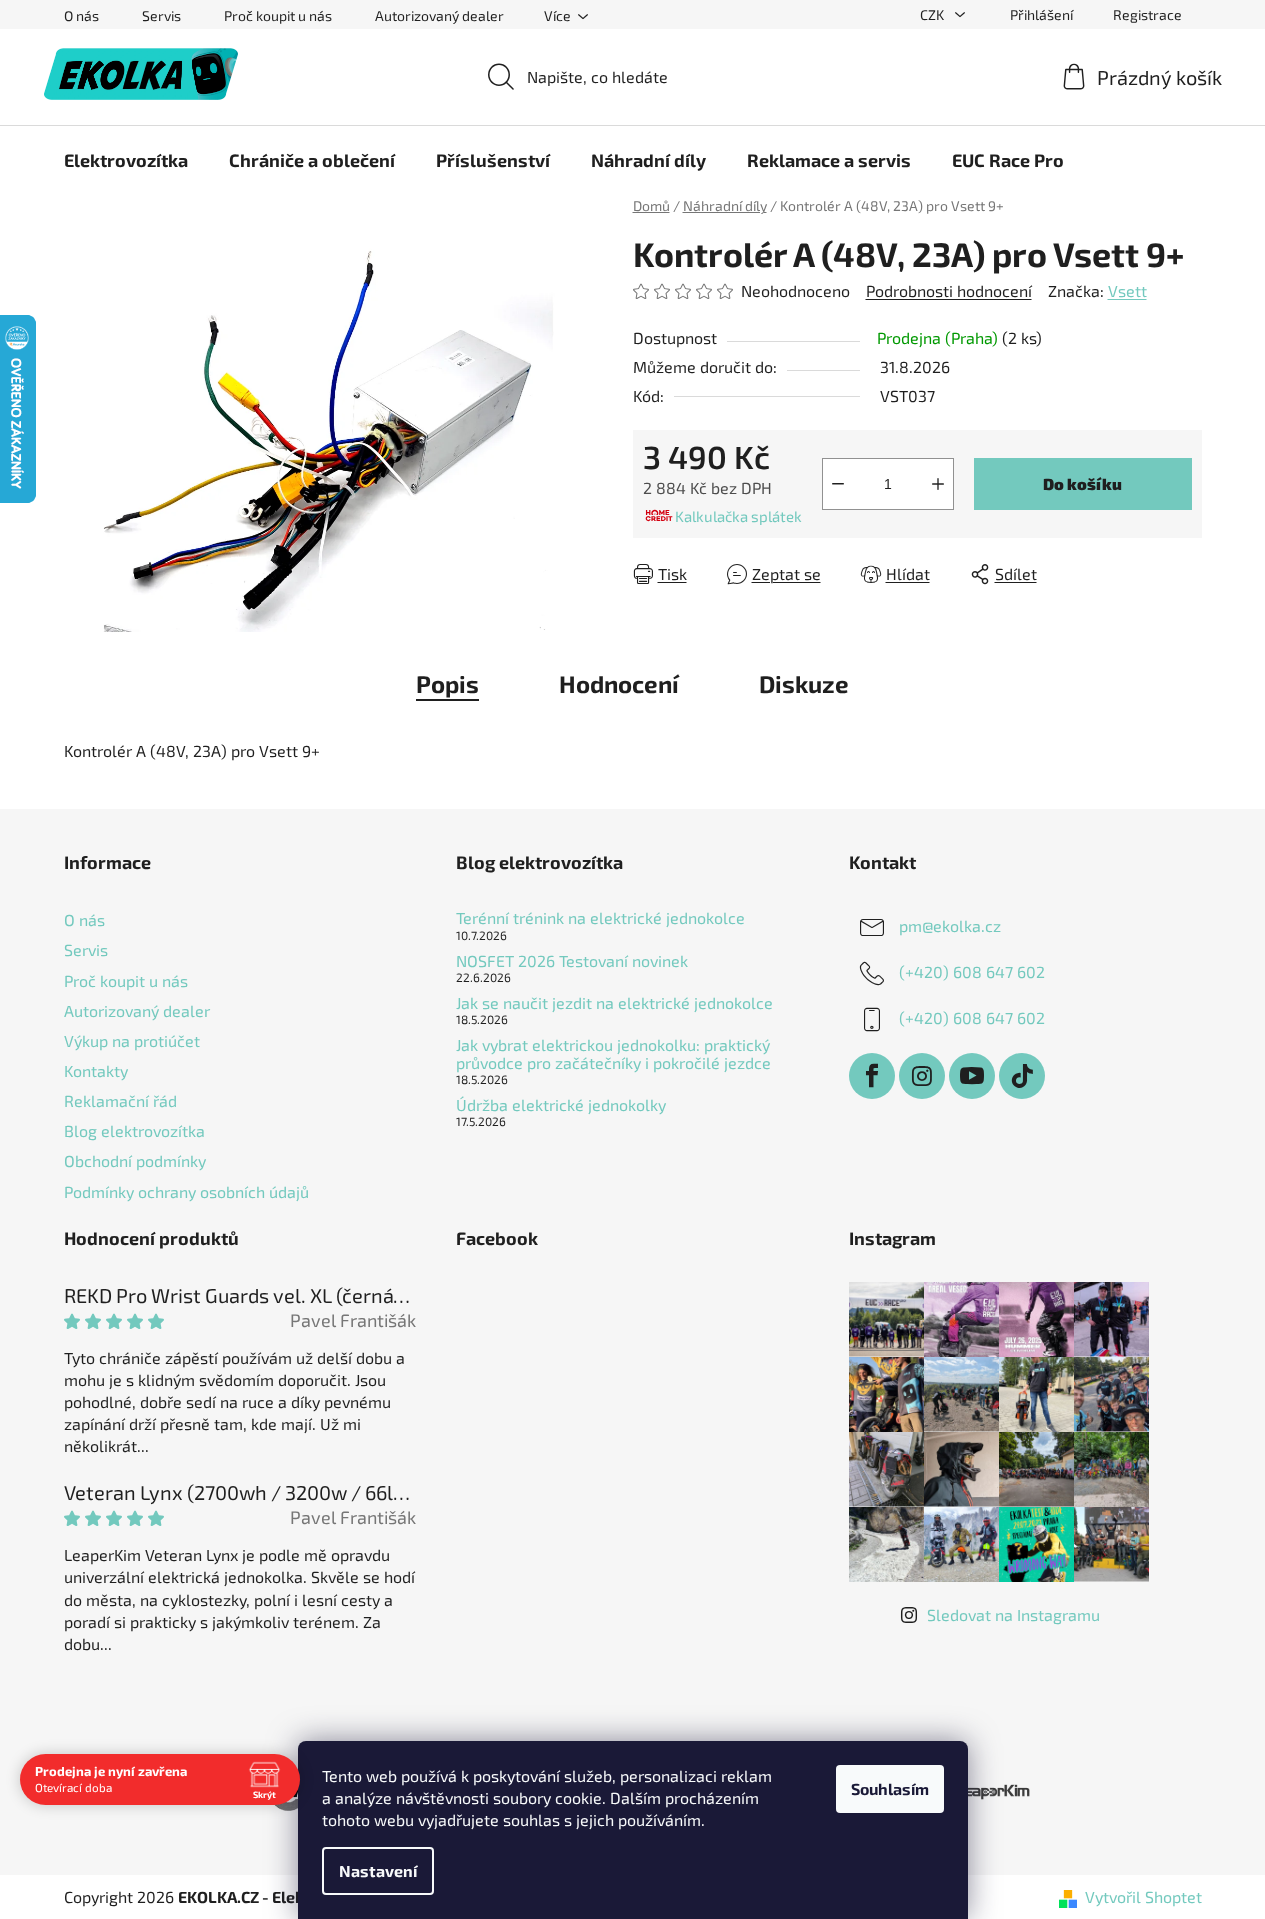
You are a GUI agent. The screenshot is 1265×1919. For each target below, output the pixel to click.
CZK (933, 14)
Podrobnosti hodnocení (949, 290)
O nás (81, 15)
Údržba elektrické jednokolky (561, 1105)
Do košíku (1082, 483)
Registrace (1147, 14)
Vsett (1127, 290)
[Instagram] (922, 1076)
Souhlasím (890, 1788)
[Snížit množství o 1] (838, 484)
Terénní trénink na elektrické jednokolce (600, 918)
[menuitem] (126, 160)
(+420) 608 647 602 (972, 971)
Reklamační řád (120, 1100)
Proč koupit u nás (278, 15)
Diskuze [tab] (804, 683)
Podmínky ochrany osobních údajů (186, 1191)
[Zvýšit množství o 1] (938, 484)
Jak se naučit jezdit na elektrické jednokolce (614, 1003)
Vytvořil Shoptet (1143, 1896)
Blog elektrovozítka (134, 1130)
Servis (161, 15)
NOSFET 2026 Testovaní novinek (572, 961)
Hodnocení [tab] (619, 683)
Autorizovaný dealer (439, 15)
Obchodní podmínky (135, 1160)
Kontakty (96, 1070)
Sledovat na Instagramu (1013, 1614)
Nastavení (378, 1870)
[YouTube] (972, 1076)
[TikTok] (1022, 1076)
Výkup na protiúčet (132, 1040)
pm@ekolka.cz (950, 925)
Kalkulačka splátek (738, 516)
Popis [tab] (447, 683)
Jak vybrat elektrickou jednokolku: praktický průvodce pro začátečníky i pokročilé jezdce (613, 1053)
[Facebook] (872, 1076)
